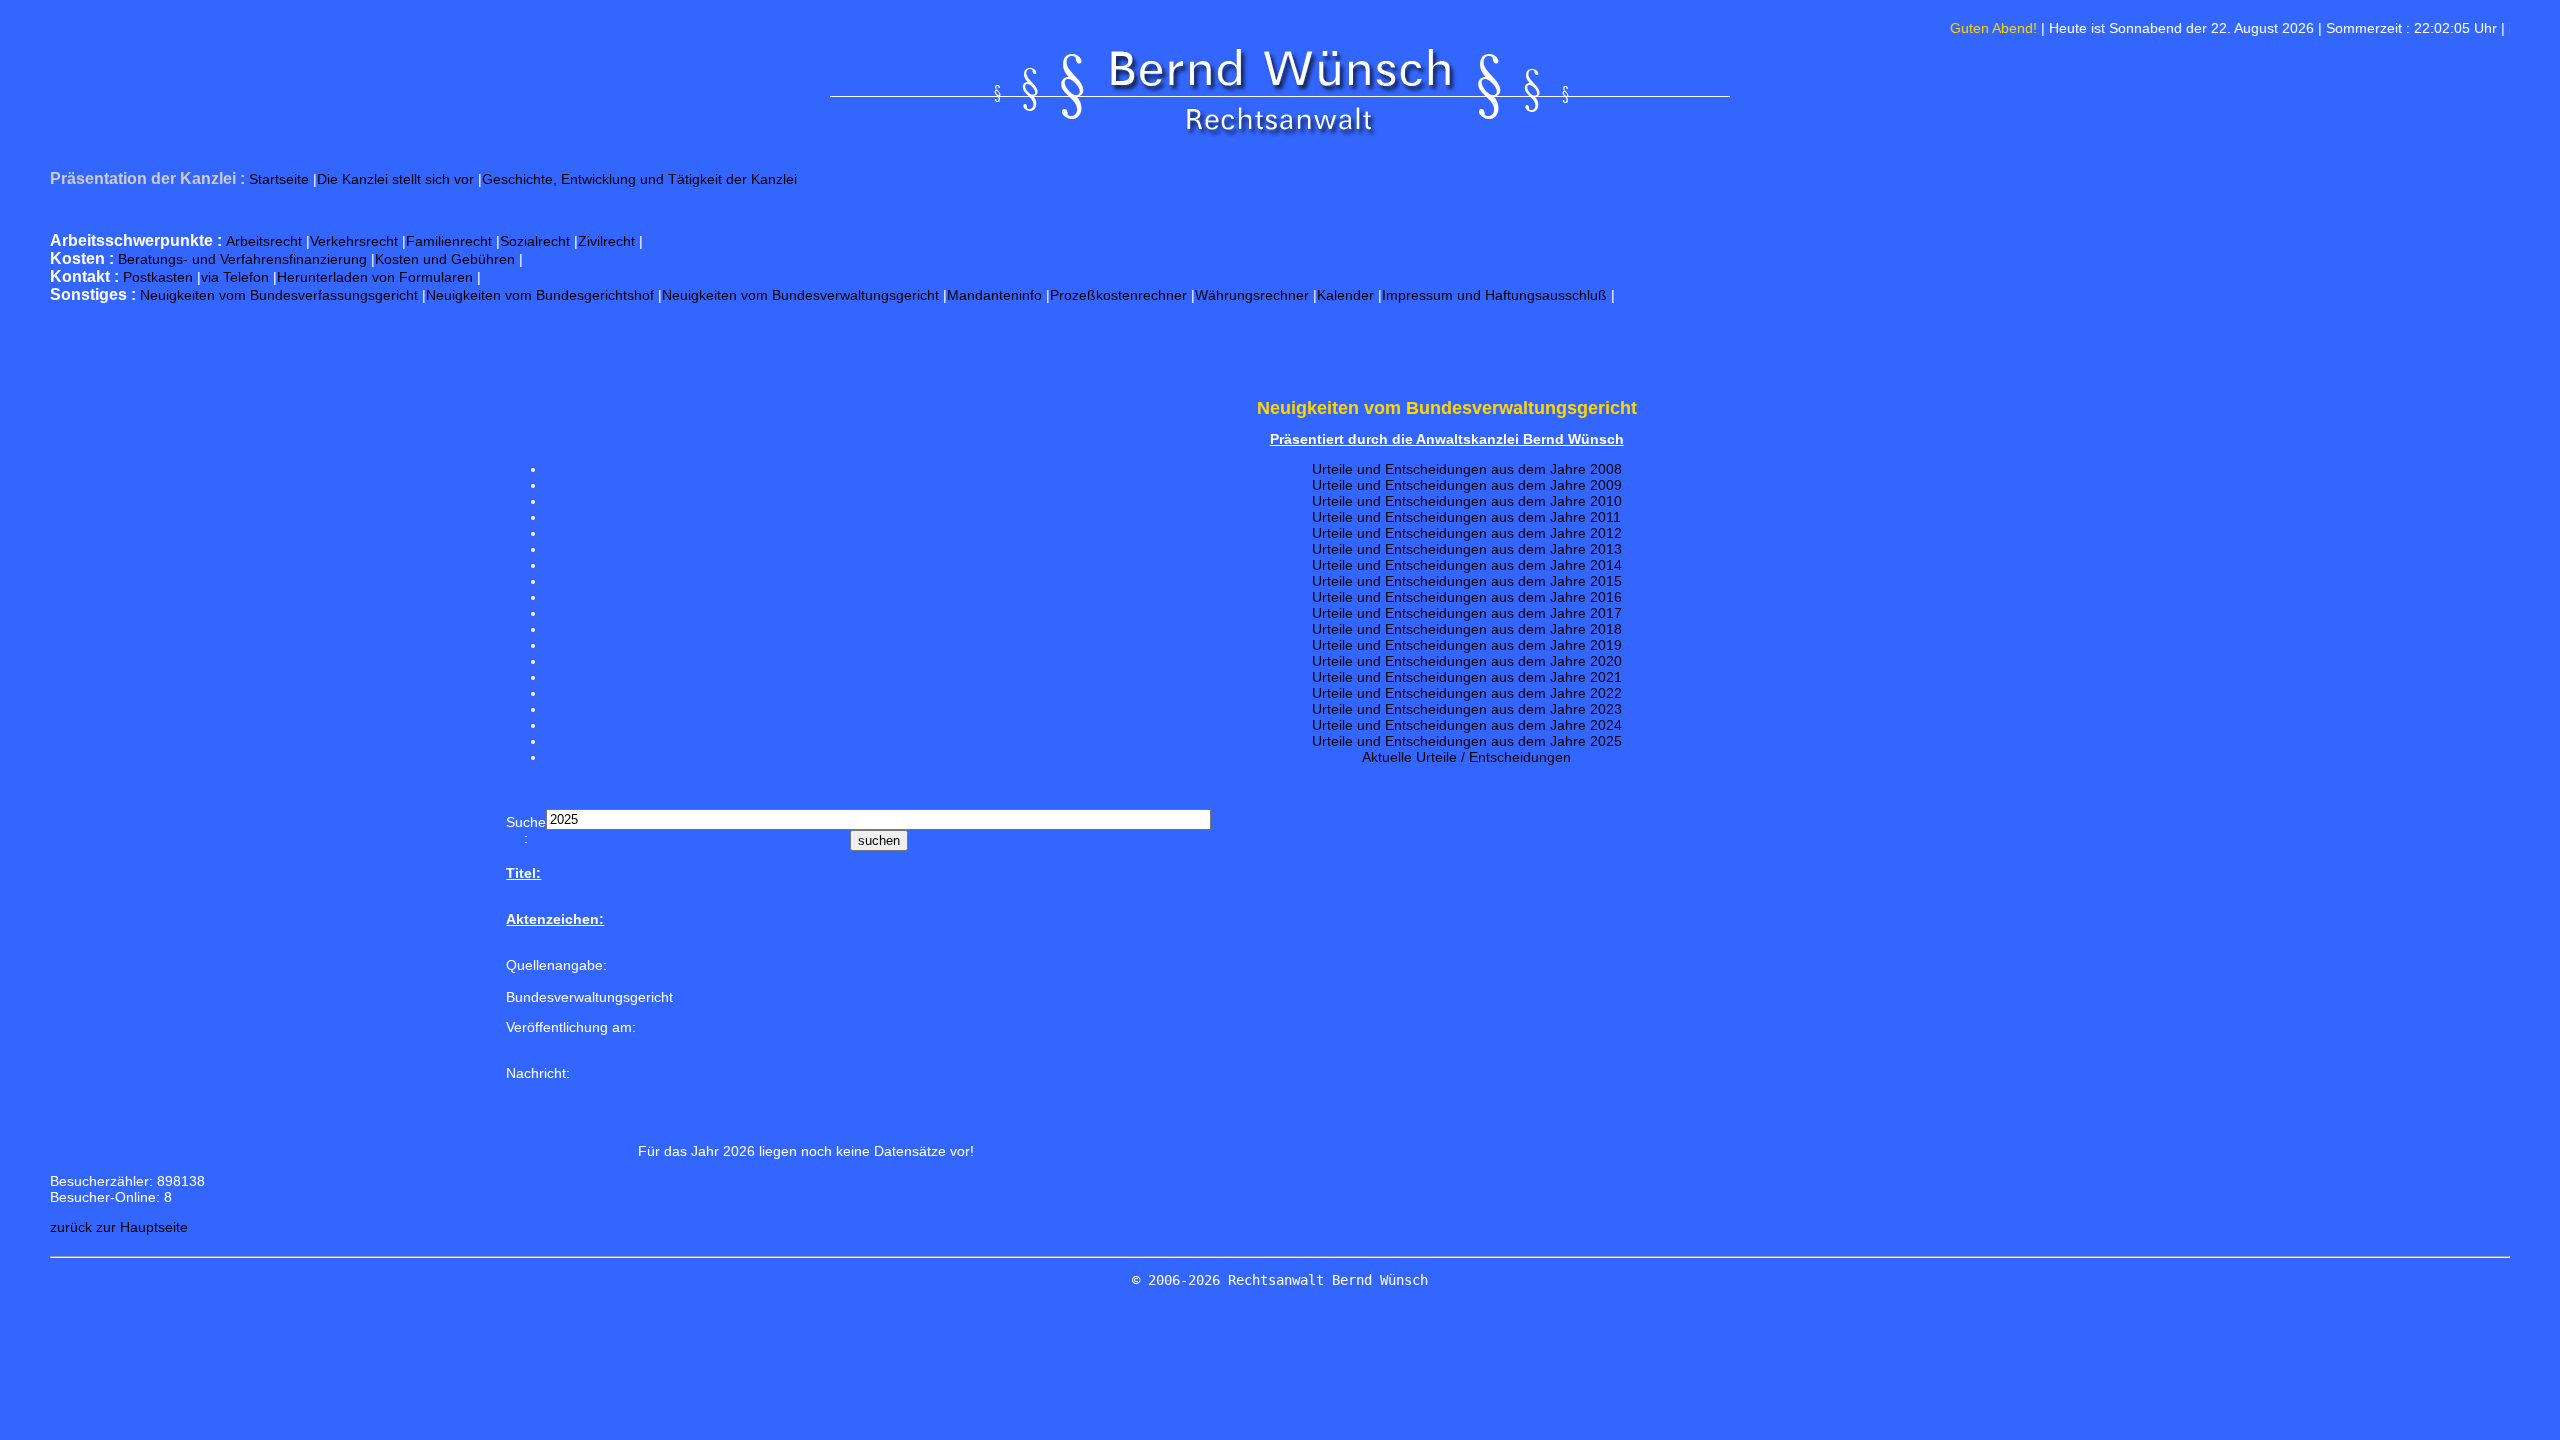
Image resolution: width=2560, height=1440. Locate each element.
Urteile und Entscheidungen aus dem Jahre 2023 (1467, 709)
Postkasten (158, 277)
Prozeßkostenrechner (1118, 295)
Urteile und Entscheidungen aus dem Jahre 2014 (1467, 565)
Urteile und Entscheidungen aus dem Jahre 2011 (1466, 517)
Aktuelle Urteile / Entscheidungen (1466, 757)
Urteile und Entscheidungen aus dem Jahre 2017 (1467, 613)
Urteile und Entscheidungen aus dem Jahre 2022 (1467, 693)
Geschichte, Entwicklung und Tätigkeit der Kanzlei (639, 179)
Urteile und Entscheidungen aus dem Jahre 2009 (1467, 485)
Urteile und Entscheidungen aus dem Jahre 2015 (1467, 581)
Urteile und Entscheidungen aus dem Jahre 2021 (1467, 677)
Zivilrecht (606, 241)
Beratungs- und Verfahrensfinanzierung (242, 259)
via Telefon (235, 277)
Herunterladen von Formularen (375, 277)
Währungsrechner (1252, 295)
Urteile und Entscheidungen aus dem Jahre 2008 (1467, 469)
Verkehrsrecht (354, 241)
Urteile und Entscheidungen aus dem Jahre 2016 (1467, 597)
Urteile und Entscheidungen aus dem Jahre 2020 (1467, 661)
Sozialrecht (535, 241)
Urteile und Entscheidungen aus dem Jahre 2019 (1467, 645)
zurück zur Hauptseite (119, 1227)
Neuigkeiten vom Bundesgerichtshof (540, 295)
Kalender (1345, 295)
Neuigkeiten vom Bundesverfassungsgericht (279, 295)
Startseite (279, 179)
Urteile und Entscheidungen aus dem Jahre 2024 (1467, 725)
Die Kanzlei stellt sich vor (395, 179)
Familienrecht (449, 241)
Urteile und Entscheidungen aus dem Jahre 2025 (1467, 741)
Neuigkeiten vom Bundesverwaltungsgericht (800, 295)
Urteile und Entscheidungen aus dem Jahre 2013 (1467, 549)
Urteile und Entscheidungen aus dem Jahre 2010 (1467, 501)
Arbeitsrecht (264, 241)
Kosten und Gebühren (445, 259)
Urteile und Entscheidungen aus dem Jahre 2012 (1467, 533)
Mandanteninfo (994, 295)
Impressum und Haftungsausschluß (1494, 295)
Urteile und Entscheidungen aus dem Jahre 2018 (1467, 629)
